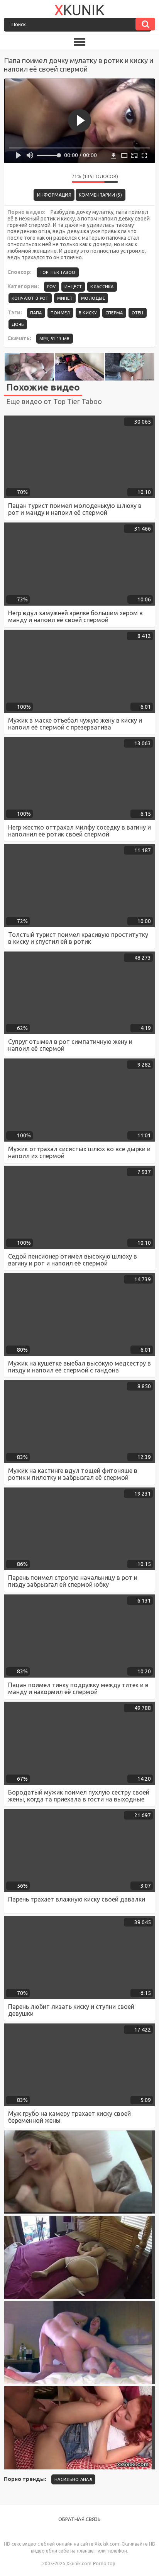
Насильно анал (73, 2479)
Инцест (73, 287)
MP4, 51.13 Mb (55, 339)
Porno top (104, 2563)
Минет (65, 298)
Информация (54, 195)
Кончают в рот (30, 298)
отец (138, 313)
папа (36, 313)
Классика (102, 287)
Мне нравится (43, 179)
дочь (18, 324)
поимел (60, 313)
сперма (114, 313)
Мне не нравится (60, 179)
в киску (88, 313)
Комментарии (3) (100, 195)
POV (52, 287)
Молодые (93, 298)
